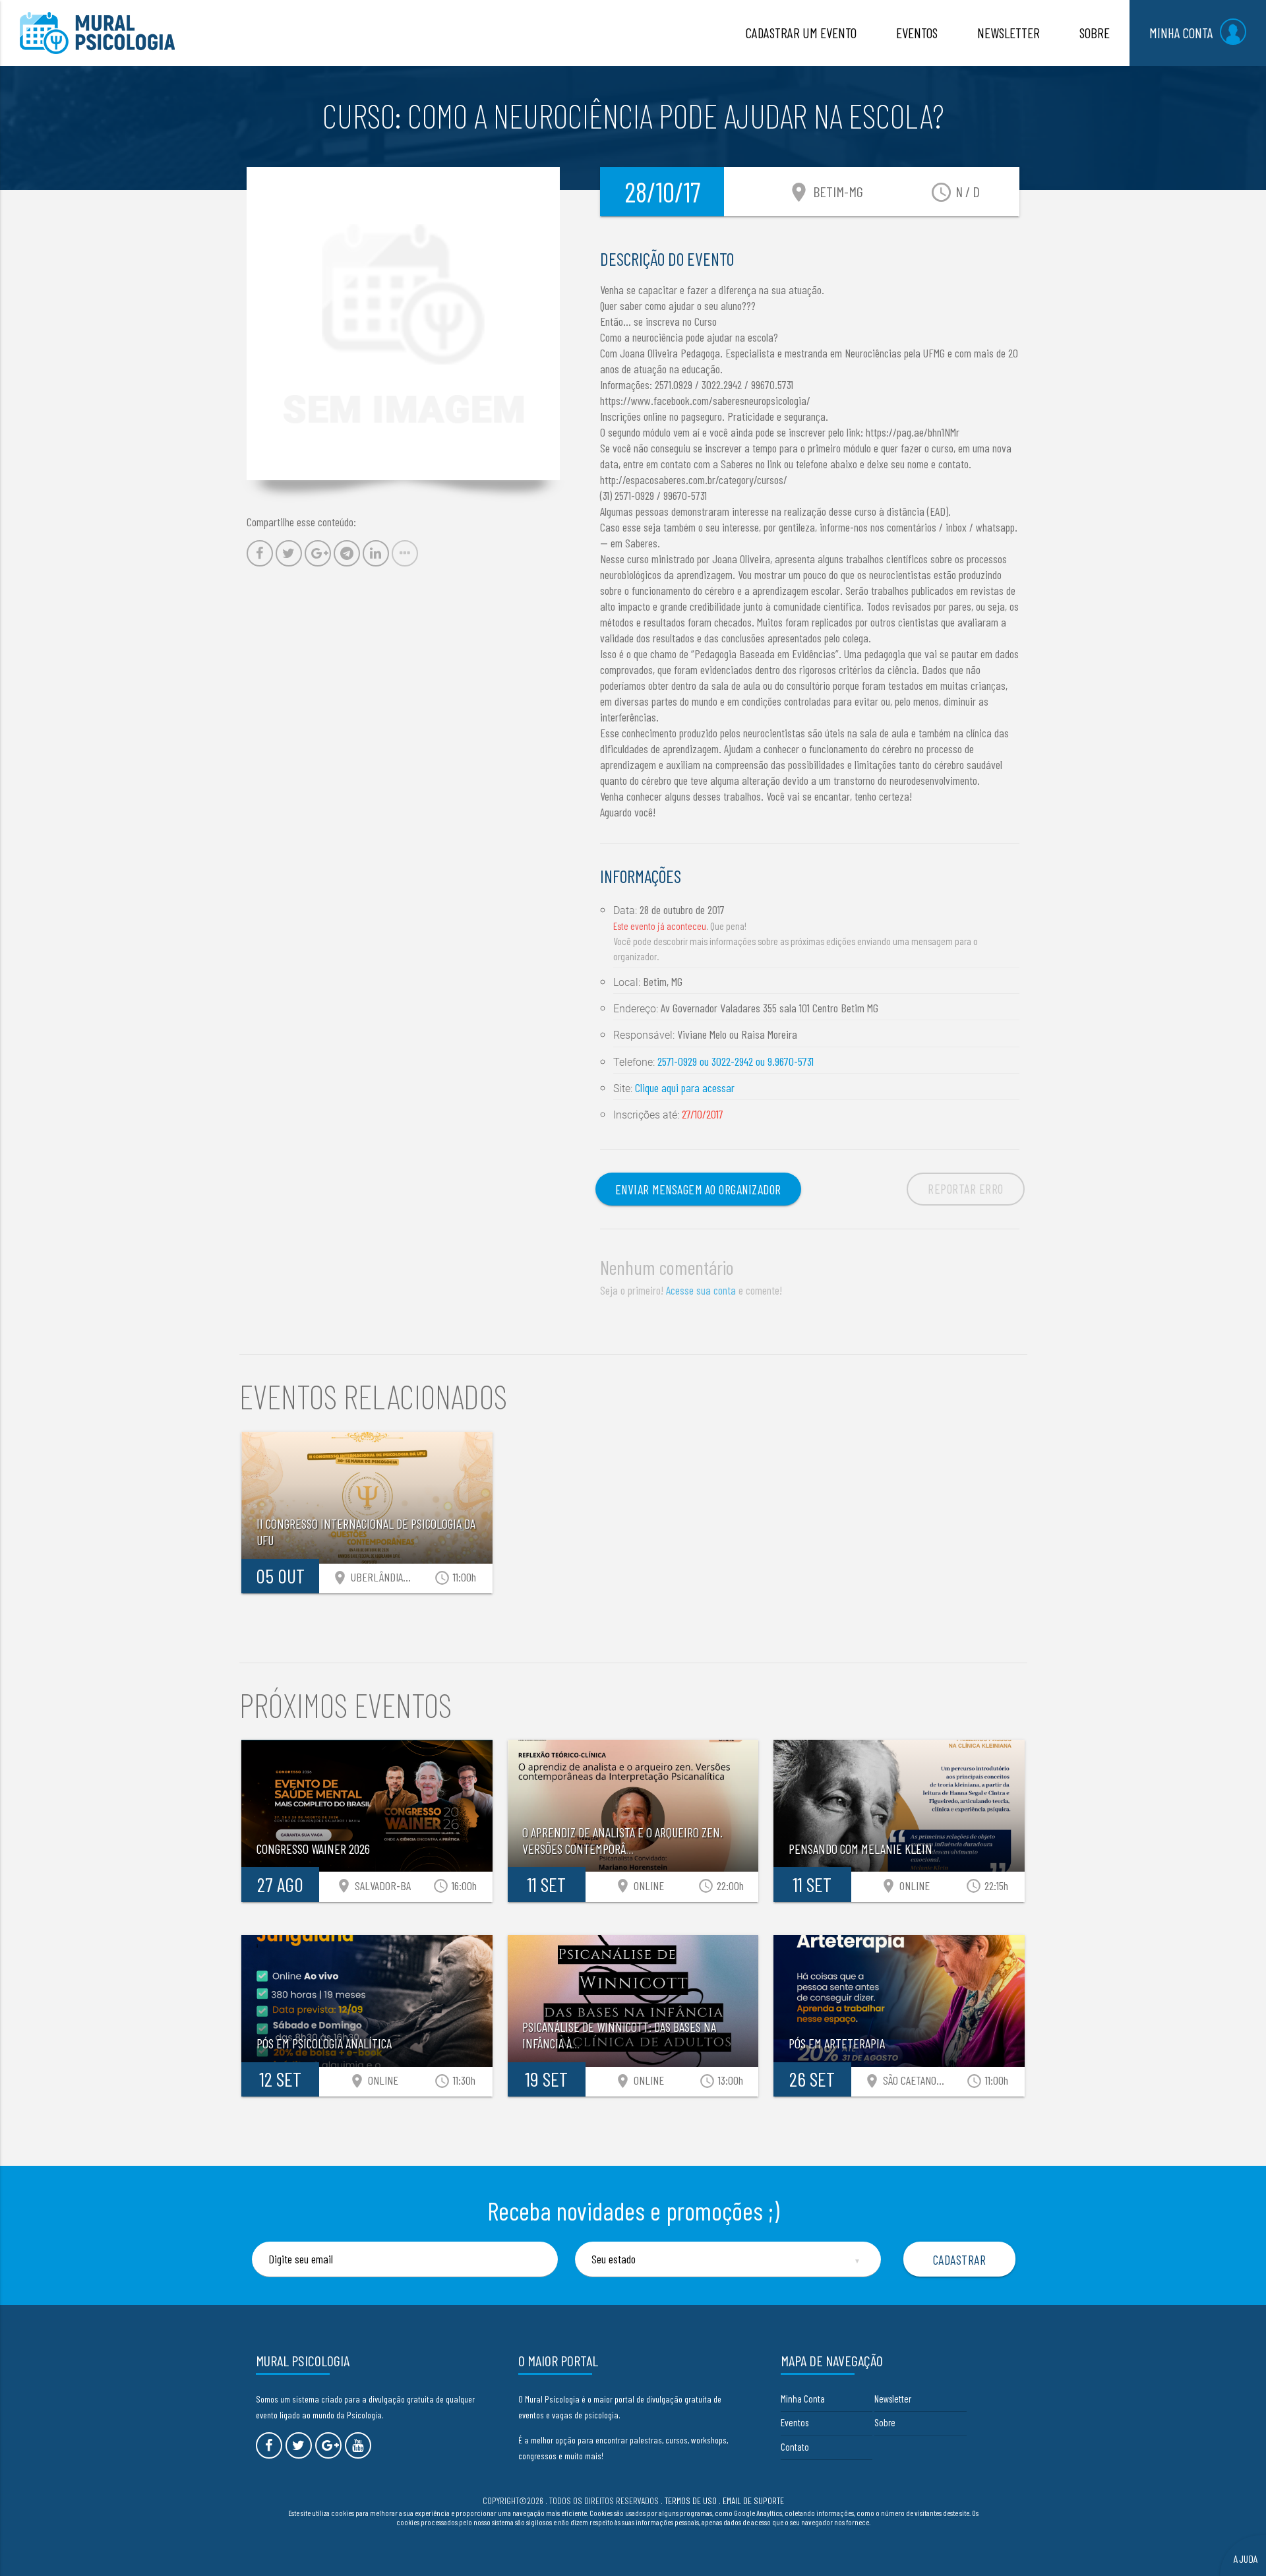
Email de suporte (753, 2500)
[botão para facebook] (269, 2445)
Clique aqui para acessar (685, 1088)
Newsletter (893, 2399)
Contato (795, 2447)
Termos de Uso (691, 2500)
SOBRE (1095, 33)
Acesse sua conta (701, 1290)
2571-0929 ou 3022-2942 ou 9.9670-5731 (736, 1061)
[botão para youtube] (358, 2445)
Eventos (795, 2422)
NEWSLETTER (1009, 33)
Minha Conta (803, 2399)
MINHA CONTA (1181, 33)
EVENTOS (917, 33)
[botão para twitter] (299, 2445)
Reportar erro (966, 1188)
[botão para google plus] (328, 2445)
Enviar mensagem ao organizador (698, 1189)
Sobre (885, 2422)
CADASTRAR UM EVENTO (801, 33)
